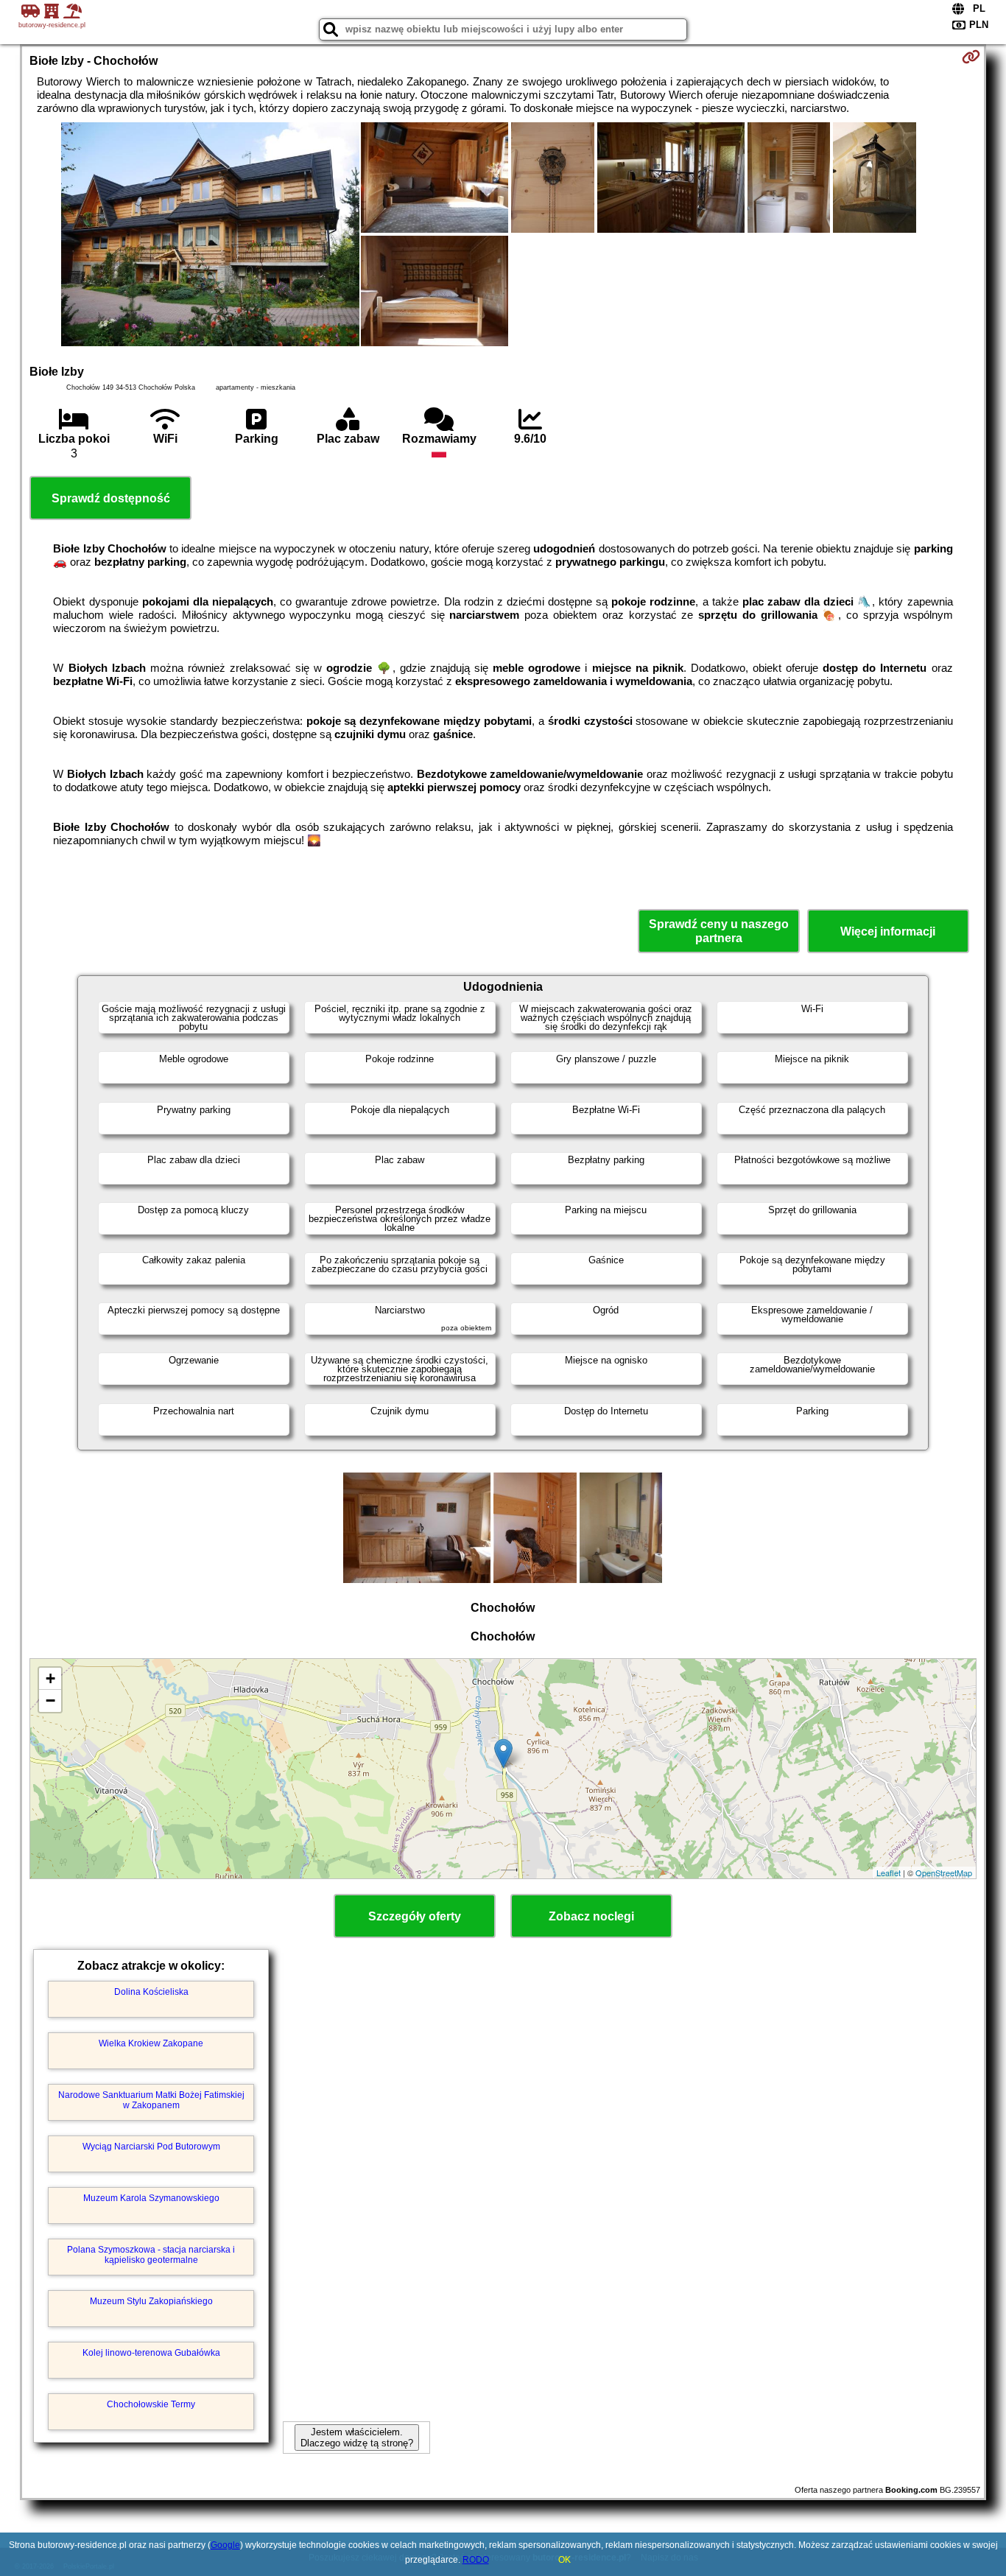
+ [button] (50, 1678)
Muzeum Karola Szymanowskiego (151, 2198)
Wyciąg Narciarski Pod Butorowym (151, 2147)
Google (225, 2545)
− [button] (50, 1701)
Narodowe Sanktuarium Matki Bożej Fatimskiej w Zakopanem (151, 2100)
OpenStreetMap (944, 1873)
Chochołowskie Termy (151, 2404)
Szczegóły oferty (415, 1916)
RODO (476, 2560)
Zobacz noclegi (591, 1916)
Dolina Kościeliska (151, 1992)
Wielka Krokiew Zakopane (151, 2043)
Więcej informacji (888, 931)
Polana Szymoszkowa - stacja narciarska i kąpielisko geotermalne (151, 2255)
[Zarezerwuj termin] (971, 57)
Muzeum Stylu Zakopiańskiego (151, 2301)
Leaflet (889, 1873)
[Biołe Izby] (210, 236)
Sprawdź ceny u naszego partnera (719, 931)
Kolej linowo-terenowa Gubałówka (151, 2353)
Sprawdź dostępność (111, 498)
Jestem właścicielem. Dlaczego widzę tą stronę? (357, 2438)
